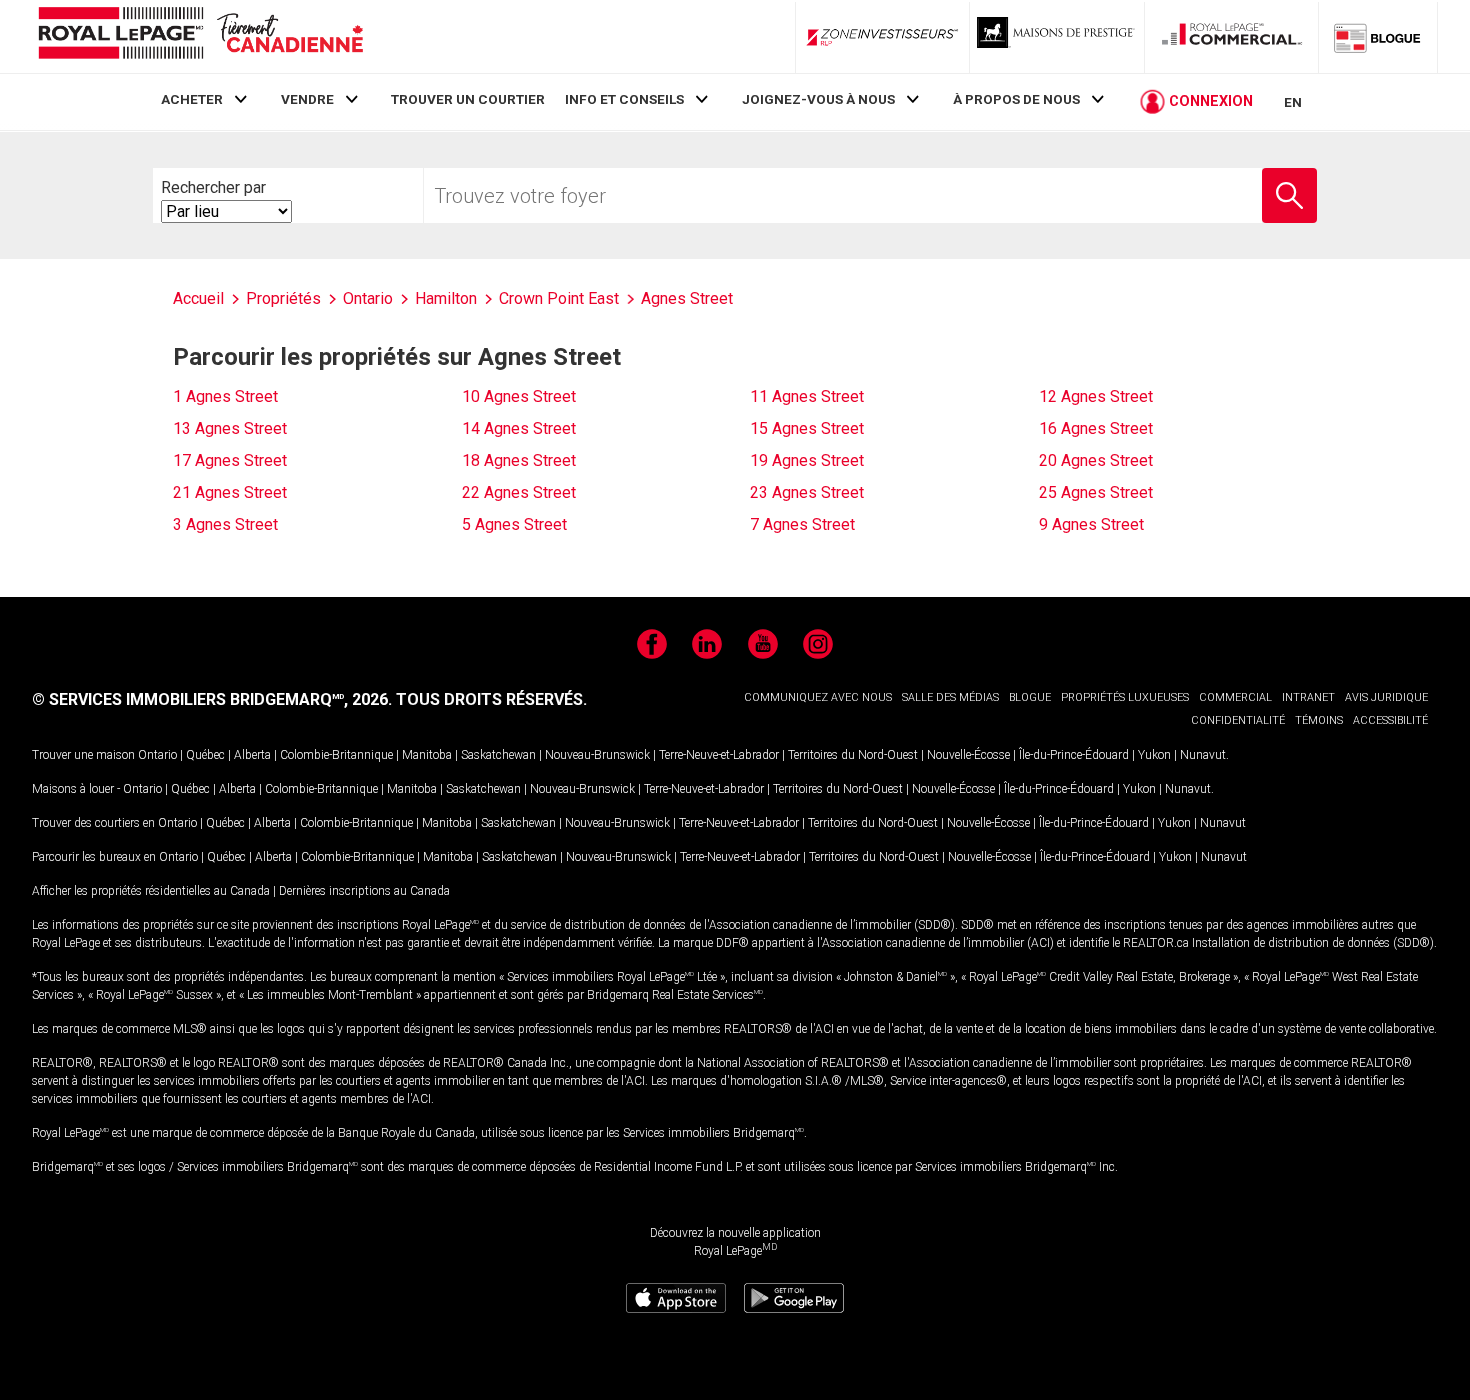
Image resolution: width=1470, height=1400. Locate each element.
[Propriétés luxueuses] (1057, 37)
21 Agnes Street (230, 492)
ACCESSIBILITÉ (1390, 720)
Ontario (157, 755)
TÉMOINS (1319, 720)
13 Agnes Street (230, 428)
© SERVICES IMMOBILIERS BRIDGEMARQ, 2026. (212, 699)
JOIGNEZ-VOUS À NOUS (818, 99)
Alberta (252, 755)
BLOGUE (1030, 697)
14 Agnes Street (519, 428)
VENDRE (307, 99)
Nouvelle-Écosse (968, 755)
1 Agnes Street (225, 396)
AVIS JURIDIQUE (1386, 697)
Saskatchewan (498, 755)
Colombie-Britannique (336, 755)
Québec (205, 755)
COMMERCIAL (1235, 697)
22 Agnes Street (519, 492)
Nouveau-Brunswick (597, 755)
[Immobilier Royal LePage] (200, 36)
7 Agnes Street (802, 524)
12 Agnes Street (1096, 396)
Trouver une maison (83, 755)
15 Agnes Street (807, 428)
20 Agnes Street (1096, 460)
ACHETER (192, 99)
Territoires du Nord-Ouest (853, 755)
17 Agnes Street (230, 460)
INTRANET (1308, 697)
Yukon (1154, 755)
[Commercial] (1232, 37)
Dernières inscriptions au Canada (364, 891)
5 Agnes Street (514, 524)
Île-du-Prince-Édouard (1074, 755)
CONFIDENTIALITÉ (1238, 720)
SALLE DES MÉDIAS (950, 697)
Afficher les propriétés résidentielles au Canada (151, 891)
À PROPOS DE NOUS (1016, 99)
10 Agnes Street (519, 396)
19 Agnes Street (807, 460)
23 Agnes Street (807, 492)
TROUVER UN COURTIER (468, 99)
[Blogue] (1378, 37)
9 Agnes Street (1091, 524)
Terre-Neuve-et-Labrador (719, 755)
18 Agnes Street (519, 460)
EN (1293, 102)
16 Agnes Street (1096, 428)
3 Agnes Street (225, 524)
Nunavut (1203, 755)
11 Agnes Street (807, 396)
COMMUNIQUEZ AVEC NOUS (818, 697)
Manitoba (427, 755)
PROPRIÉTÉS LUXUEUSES (1125, 697)
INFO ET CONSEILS (624, 99)
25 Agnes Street (1096, 492)
